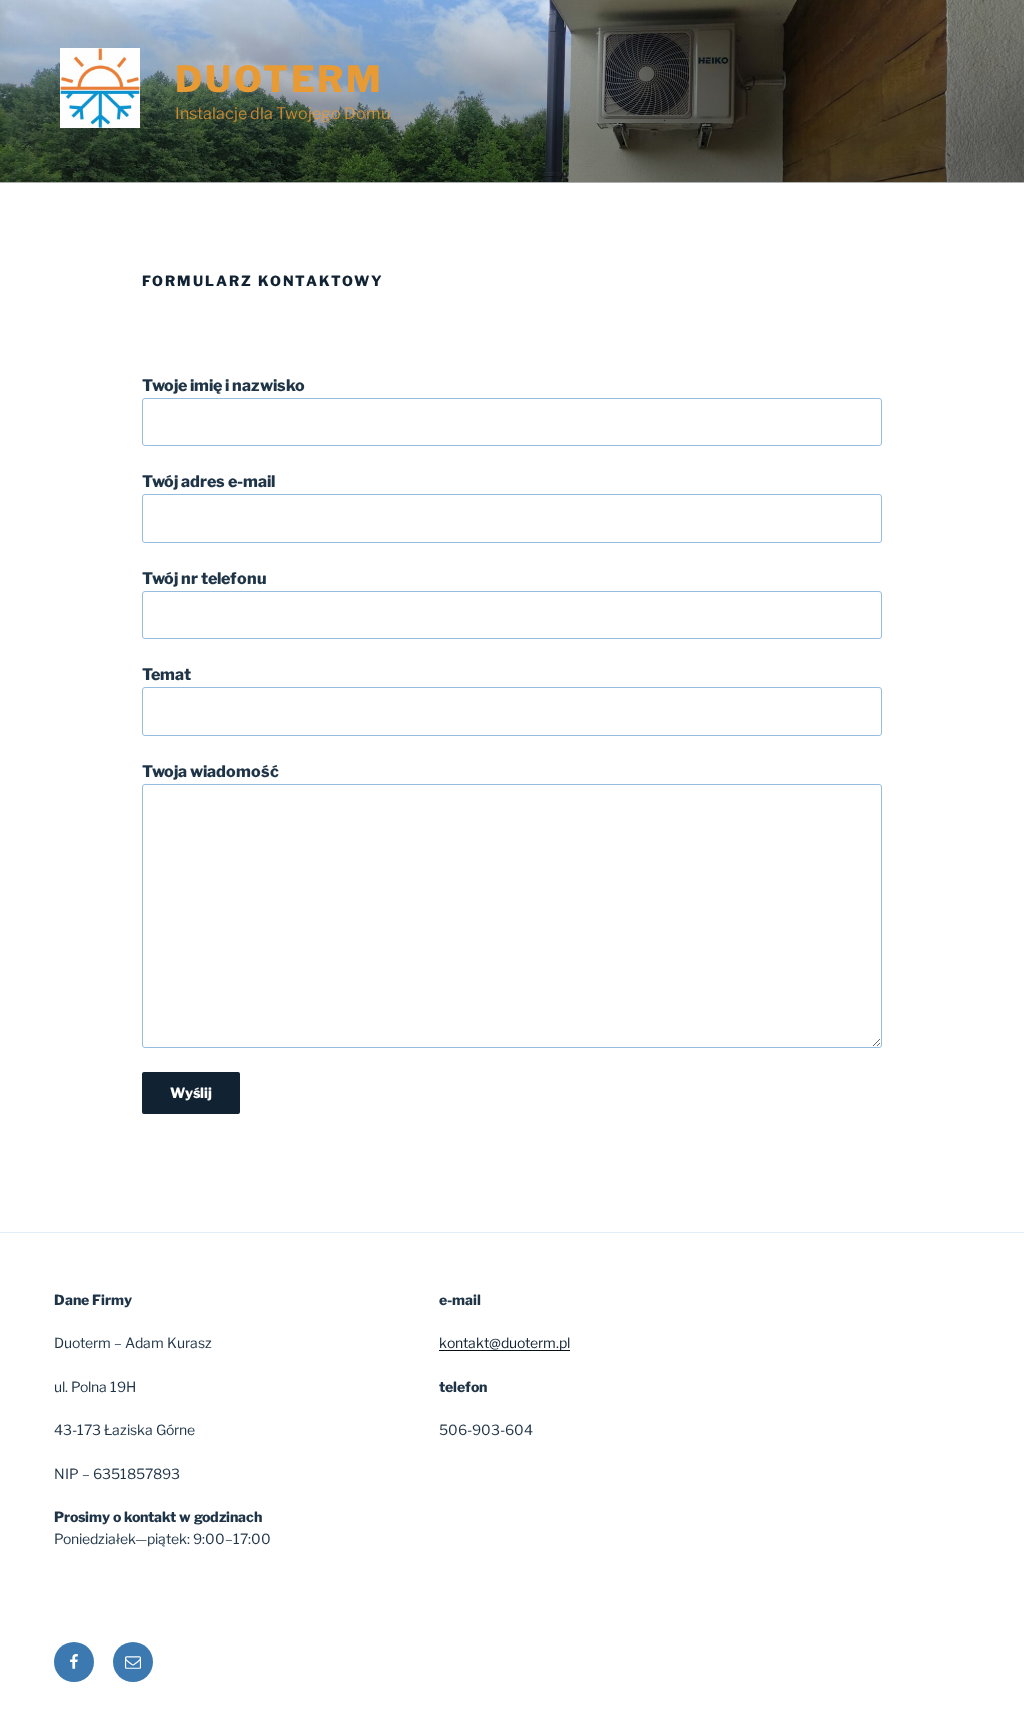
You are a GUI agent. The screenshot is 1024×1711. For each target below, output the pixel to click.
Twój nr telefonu (204, 578)
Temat (166, 674)
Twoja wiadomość (210, 771)
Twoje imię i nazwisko (223, 385)
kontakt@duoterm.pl (504, 1342)
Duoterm (279, 79)
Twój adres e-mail (208, 481)
